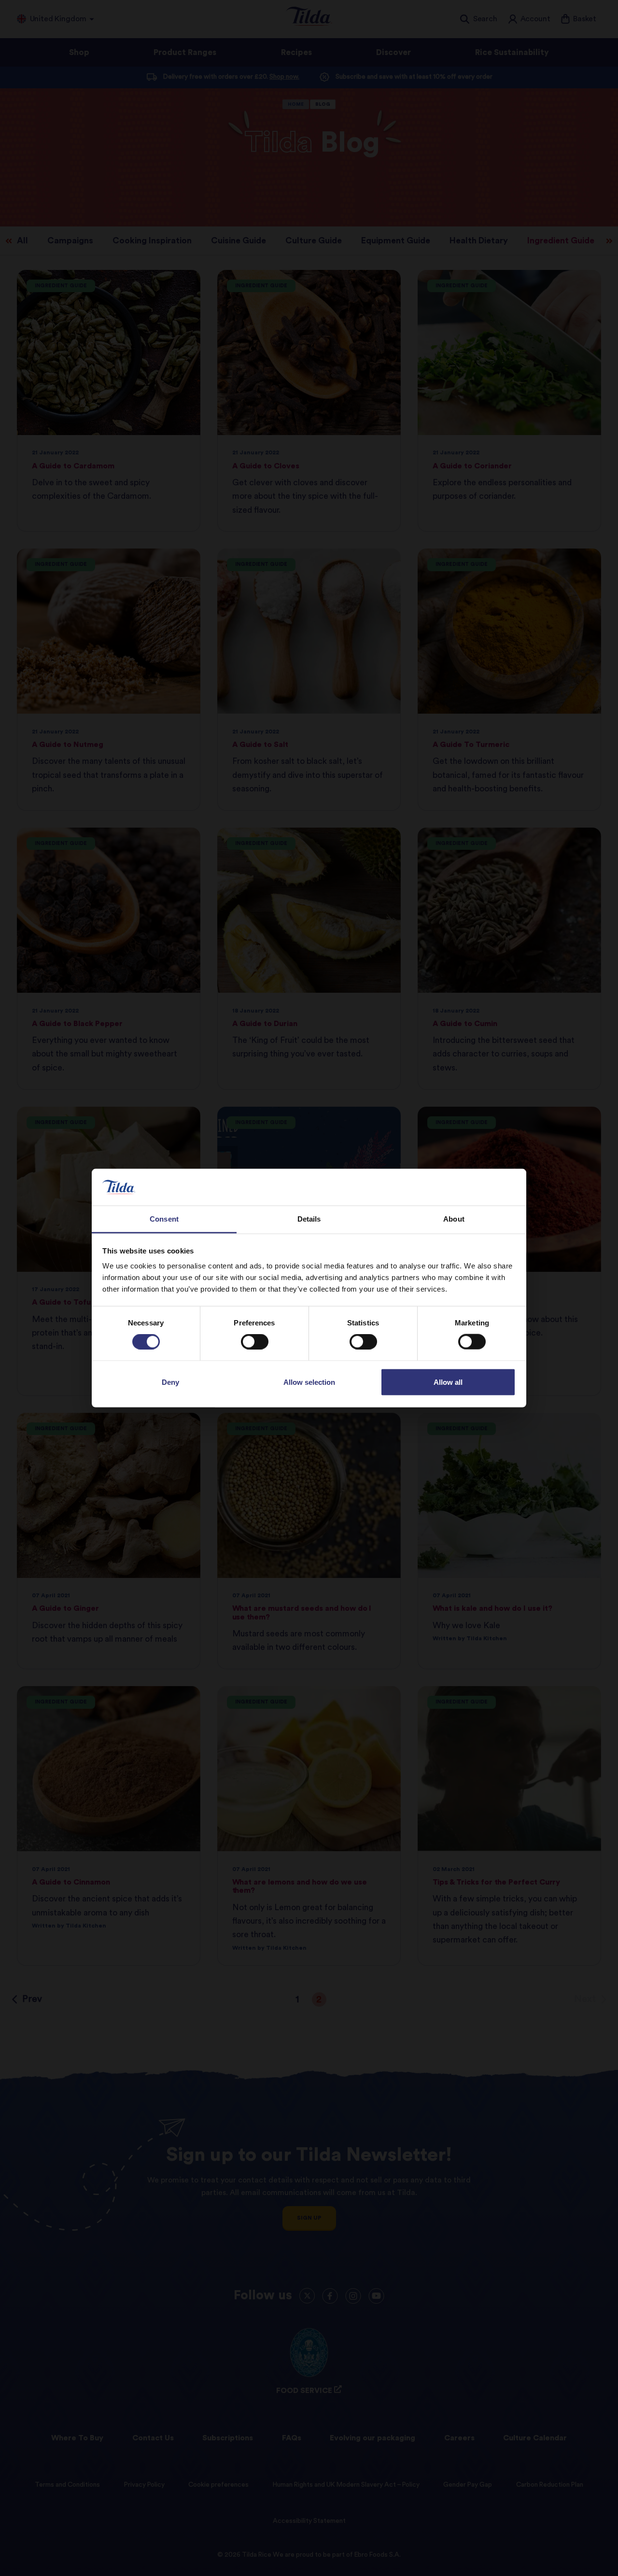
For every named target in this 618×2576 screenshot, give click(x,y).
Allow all (448, 1382)
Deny (170, 1382)
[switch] (255, 1342)
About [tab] (454, 1219)
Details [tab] (309, 1219)
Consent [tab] (164, 1219)
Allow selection (309, 1382)
